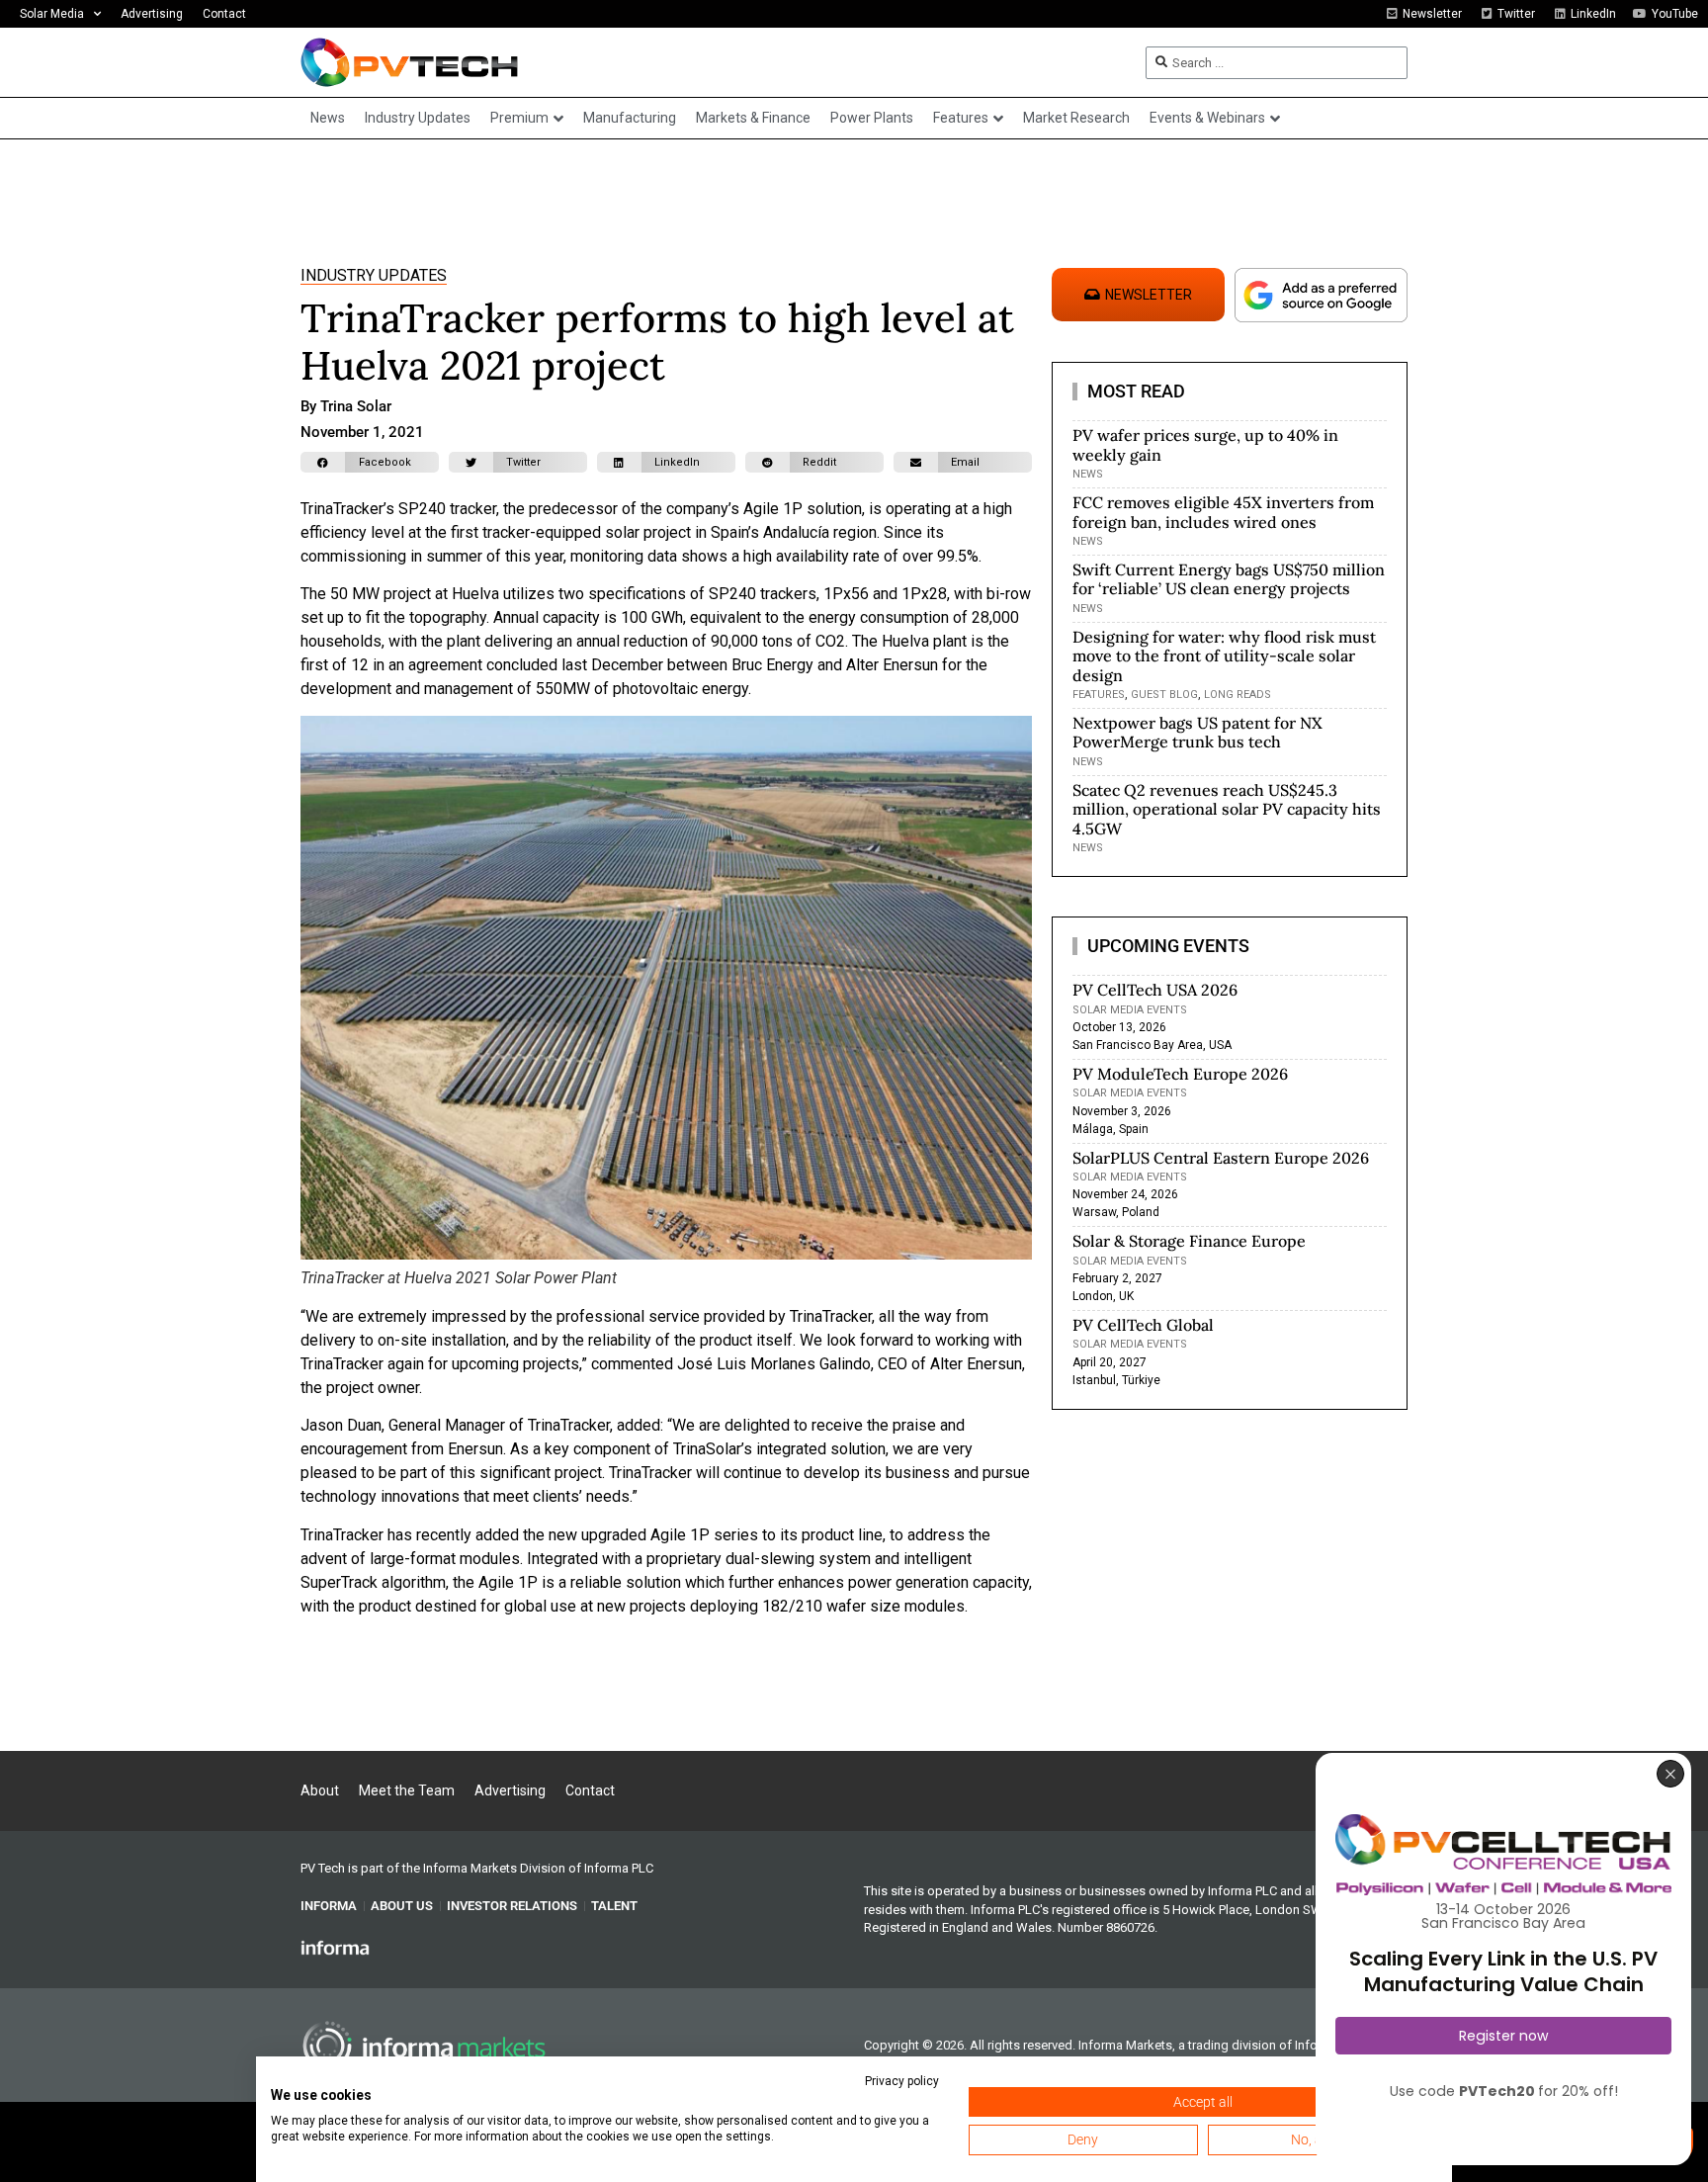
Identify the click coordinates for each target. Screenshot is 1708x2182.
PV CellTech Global (1143, 1325)
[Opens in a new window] (335, 1947)
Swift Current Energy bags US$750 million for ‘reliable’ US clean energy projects (1229, 579)
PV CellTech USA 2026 (1155, 990)
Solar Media (52, 14)
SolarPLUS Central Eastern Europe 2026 (1221, 1158)
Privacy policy (902, 2081)
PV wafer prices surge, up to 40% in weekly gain (1205, 444)
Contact (224, 14)
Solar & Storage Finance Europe (1189, 1241)
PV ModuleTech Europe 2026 (1180, 1074)
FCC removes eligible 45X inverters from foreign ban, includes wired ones (1223, 512)
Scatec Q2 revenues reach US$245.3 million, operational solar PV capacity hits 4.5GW (1227, 809)
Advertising (152, 14)
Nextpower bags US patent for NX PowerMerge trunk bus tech (1197, 732)
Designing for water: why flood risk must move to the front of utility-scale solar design (1224, 655)
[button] (370, 462)
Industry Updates (374, 275)
